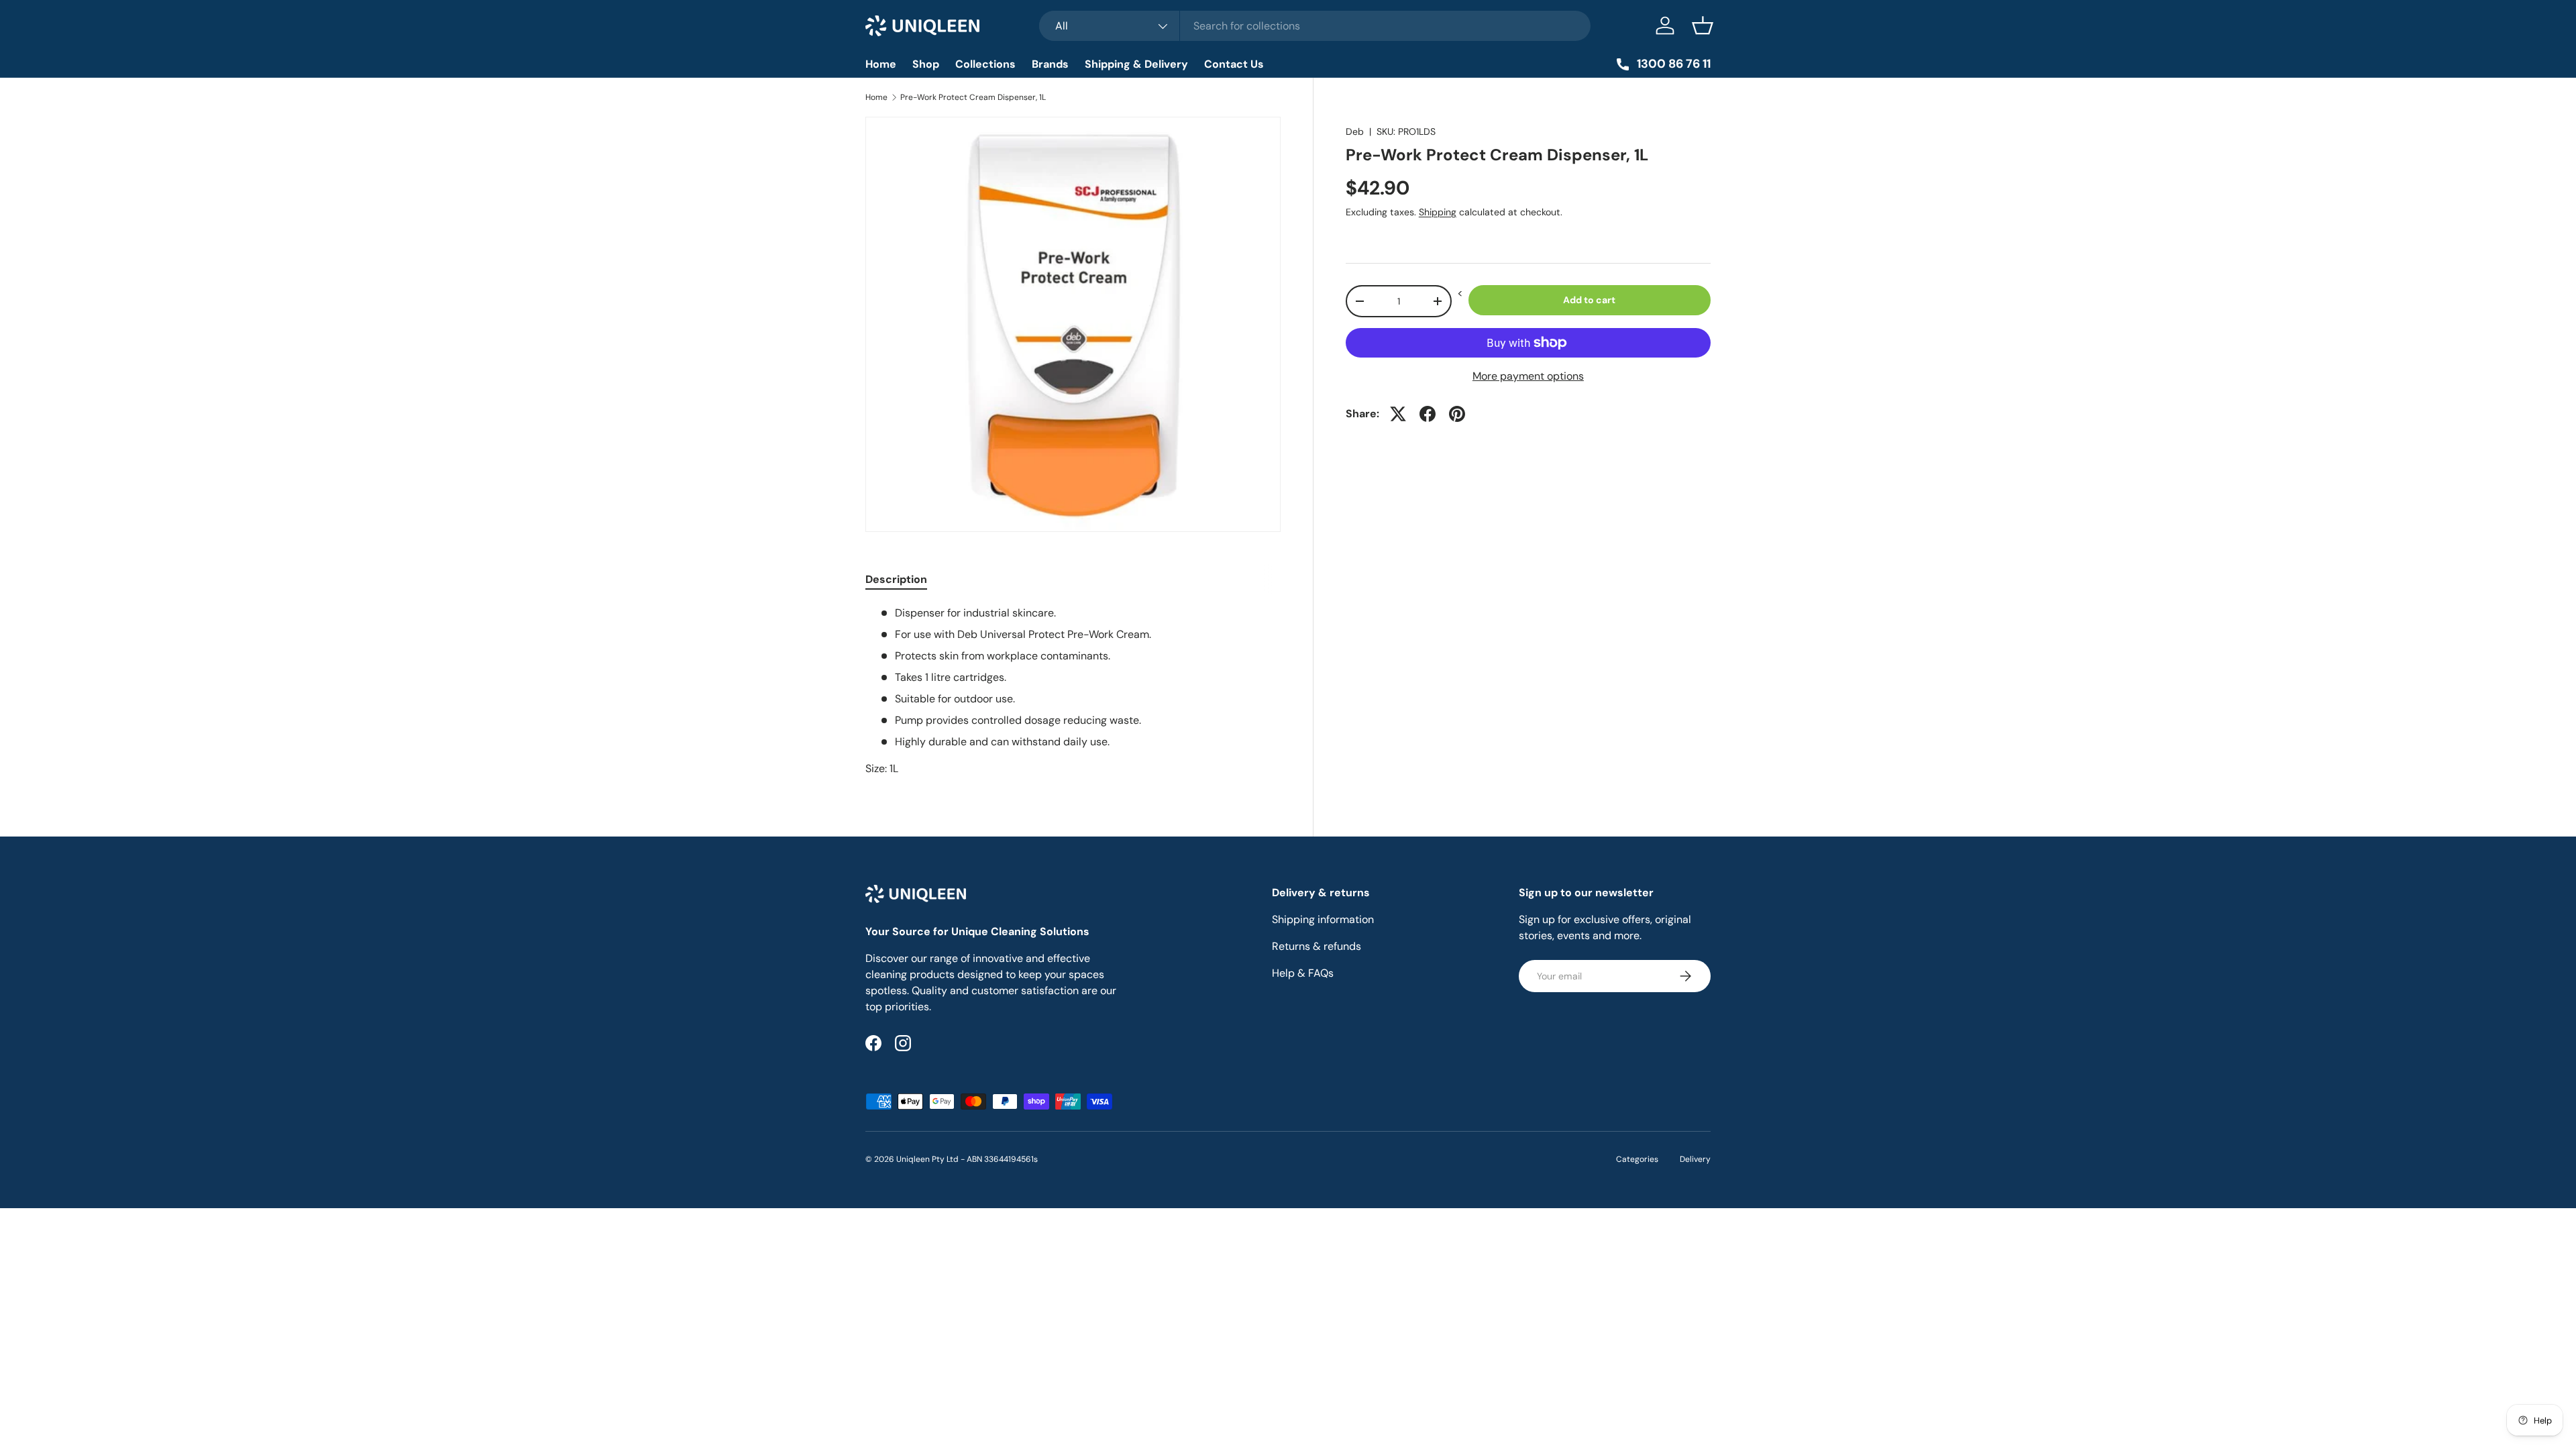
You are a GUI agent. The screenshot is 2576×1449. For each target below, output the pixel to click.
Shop (926, 64)
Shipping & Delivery (1136, 64)
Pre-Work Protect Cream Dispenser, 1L (973, 97)
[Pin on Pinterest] (1457, 414)
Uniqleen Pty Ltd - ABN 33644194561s (967, 1159)
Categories (1637, 1159)
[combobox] (1315, 26)
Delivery (1695, 1159)
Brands (1050, 64)
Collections (985, 64)
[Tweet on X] (1398, 414)
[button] (1703, 25)
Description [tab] (896, 579)
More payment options (1528, 376)
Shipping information (1323, 919)
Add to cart (1589, 300)
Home (881, 64)
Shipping (1438, 212)
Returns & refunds (1317, 946)
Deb (1355, 131)
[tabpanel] (1073, 691)
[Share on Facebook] (1428, 414)
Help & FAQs (1303, 973)
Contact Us (1234, 64)
